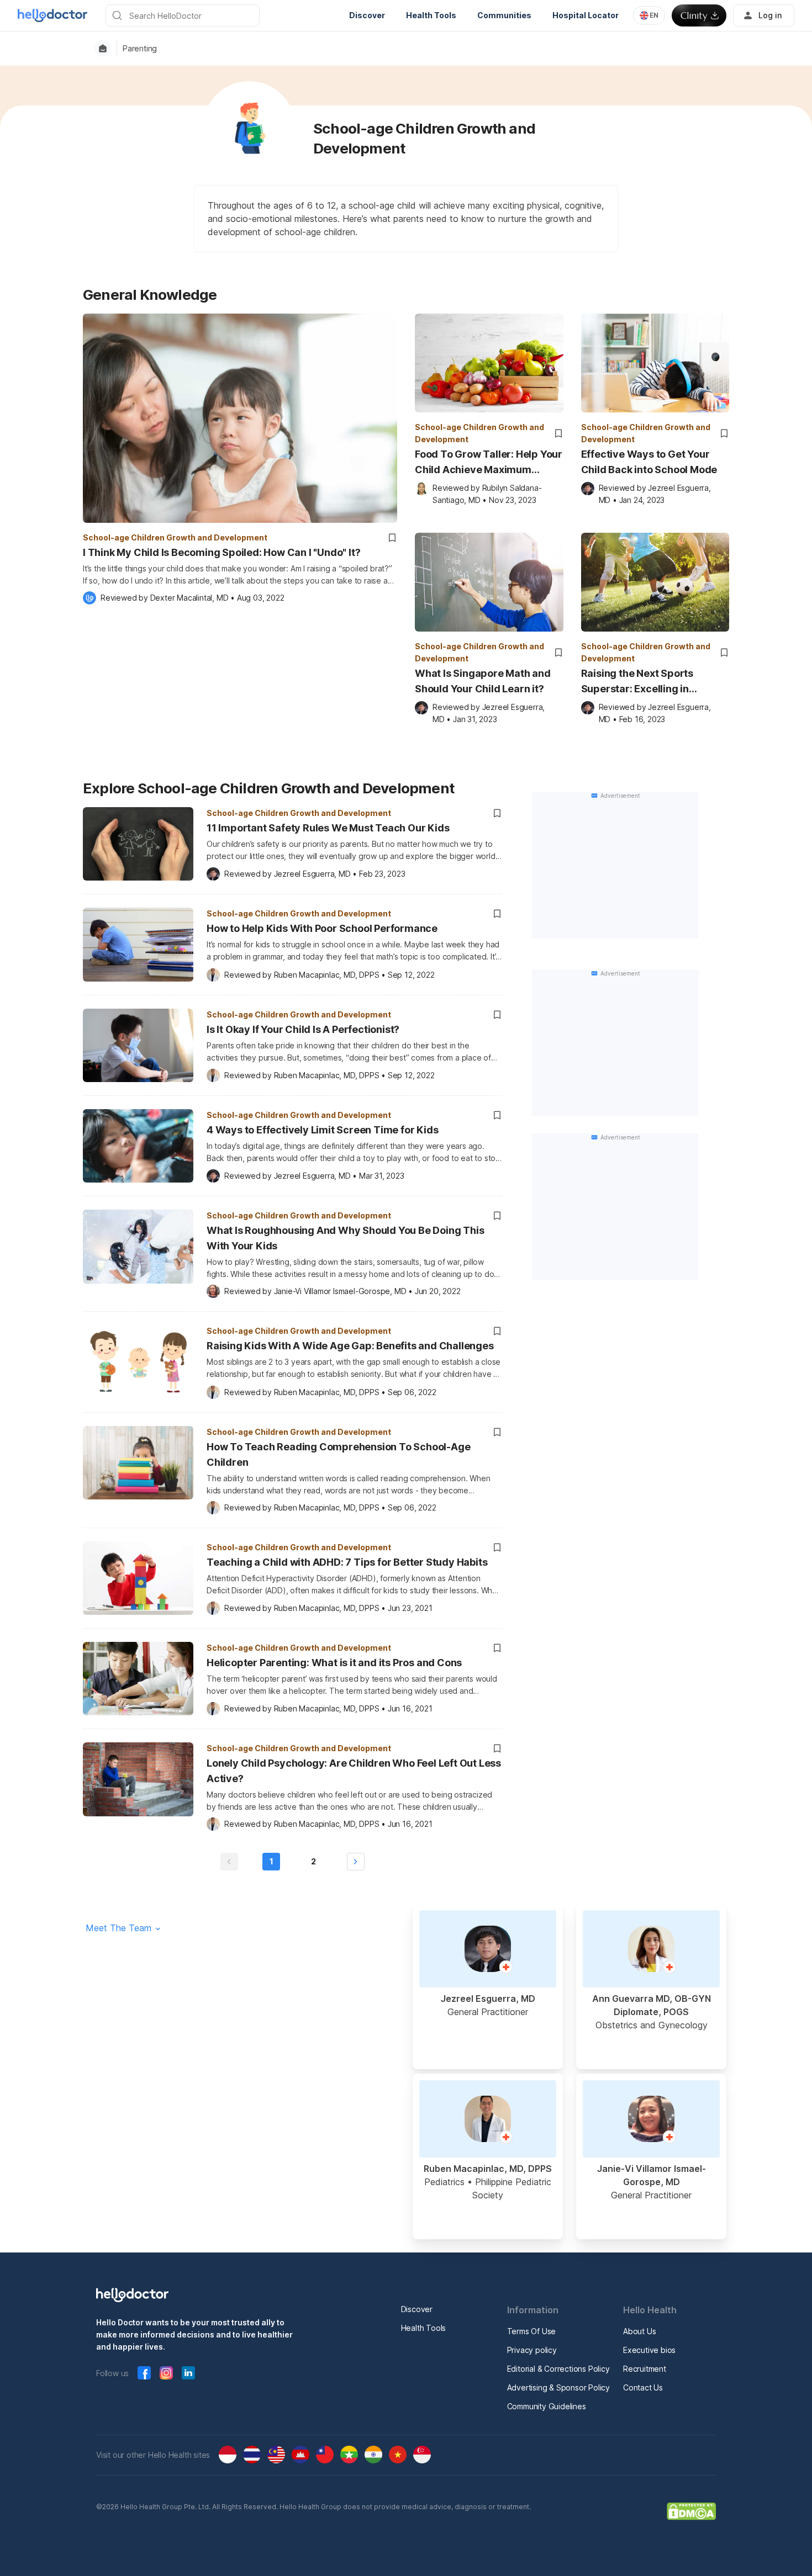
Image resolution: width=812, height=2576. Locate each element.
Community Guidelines (547, 2406)
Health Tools (424, 2328)
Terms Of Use (532, 2331)
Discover (417, 2309)
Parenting (140, 49)
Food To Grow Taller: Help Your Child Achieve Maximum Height (489, 463)
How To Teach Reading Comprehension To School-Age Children (338, 1454)
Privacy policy (532, 2350)
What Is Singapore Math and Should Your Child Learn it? (483, 681)
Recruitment (645, 2369)
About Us (639, 2331)
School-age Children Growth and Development (175, 537)
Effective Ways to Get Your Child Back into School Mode (649, 462)
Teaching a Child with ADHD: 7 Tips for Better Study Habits (347, 1562)
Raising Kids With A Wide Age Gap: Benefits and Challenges (350, 1346)
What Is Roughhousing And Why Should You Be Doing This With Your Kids (345, 1238)
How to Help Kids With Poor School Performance (322, 928)
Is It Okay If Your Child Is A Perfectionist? (303, 1029)
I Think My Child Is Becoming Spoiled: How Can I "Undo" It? (222, 552)
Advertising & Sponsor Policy (558, 2387)
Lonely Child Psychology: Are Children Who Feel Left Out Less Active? (354, 1771)
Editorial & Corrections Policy (558, 2369)
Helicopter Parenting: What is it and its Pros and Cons (334, 1663)
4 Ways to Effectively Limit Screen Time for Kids (322, 1130)
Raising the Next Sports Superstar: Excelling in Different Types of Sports (642, 682)
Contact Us (643, 2387)
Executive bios (649, 2350)
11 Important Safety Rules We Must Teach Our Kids (328, 828)
